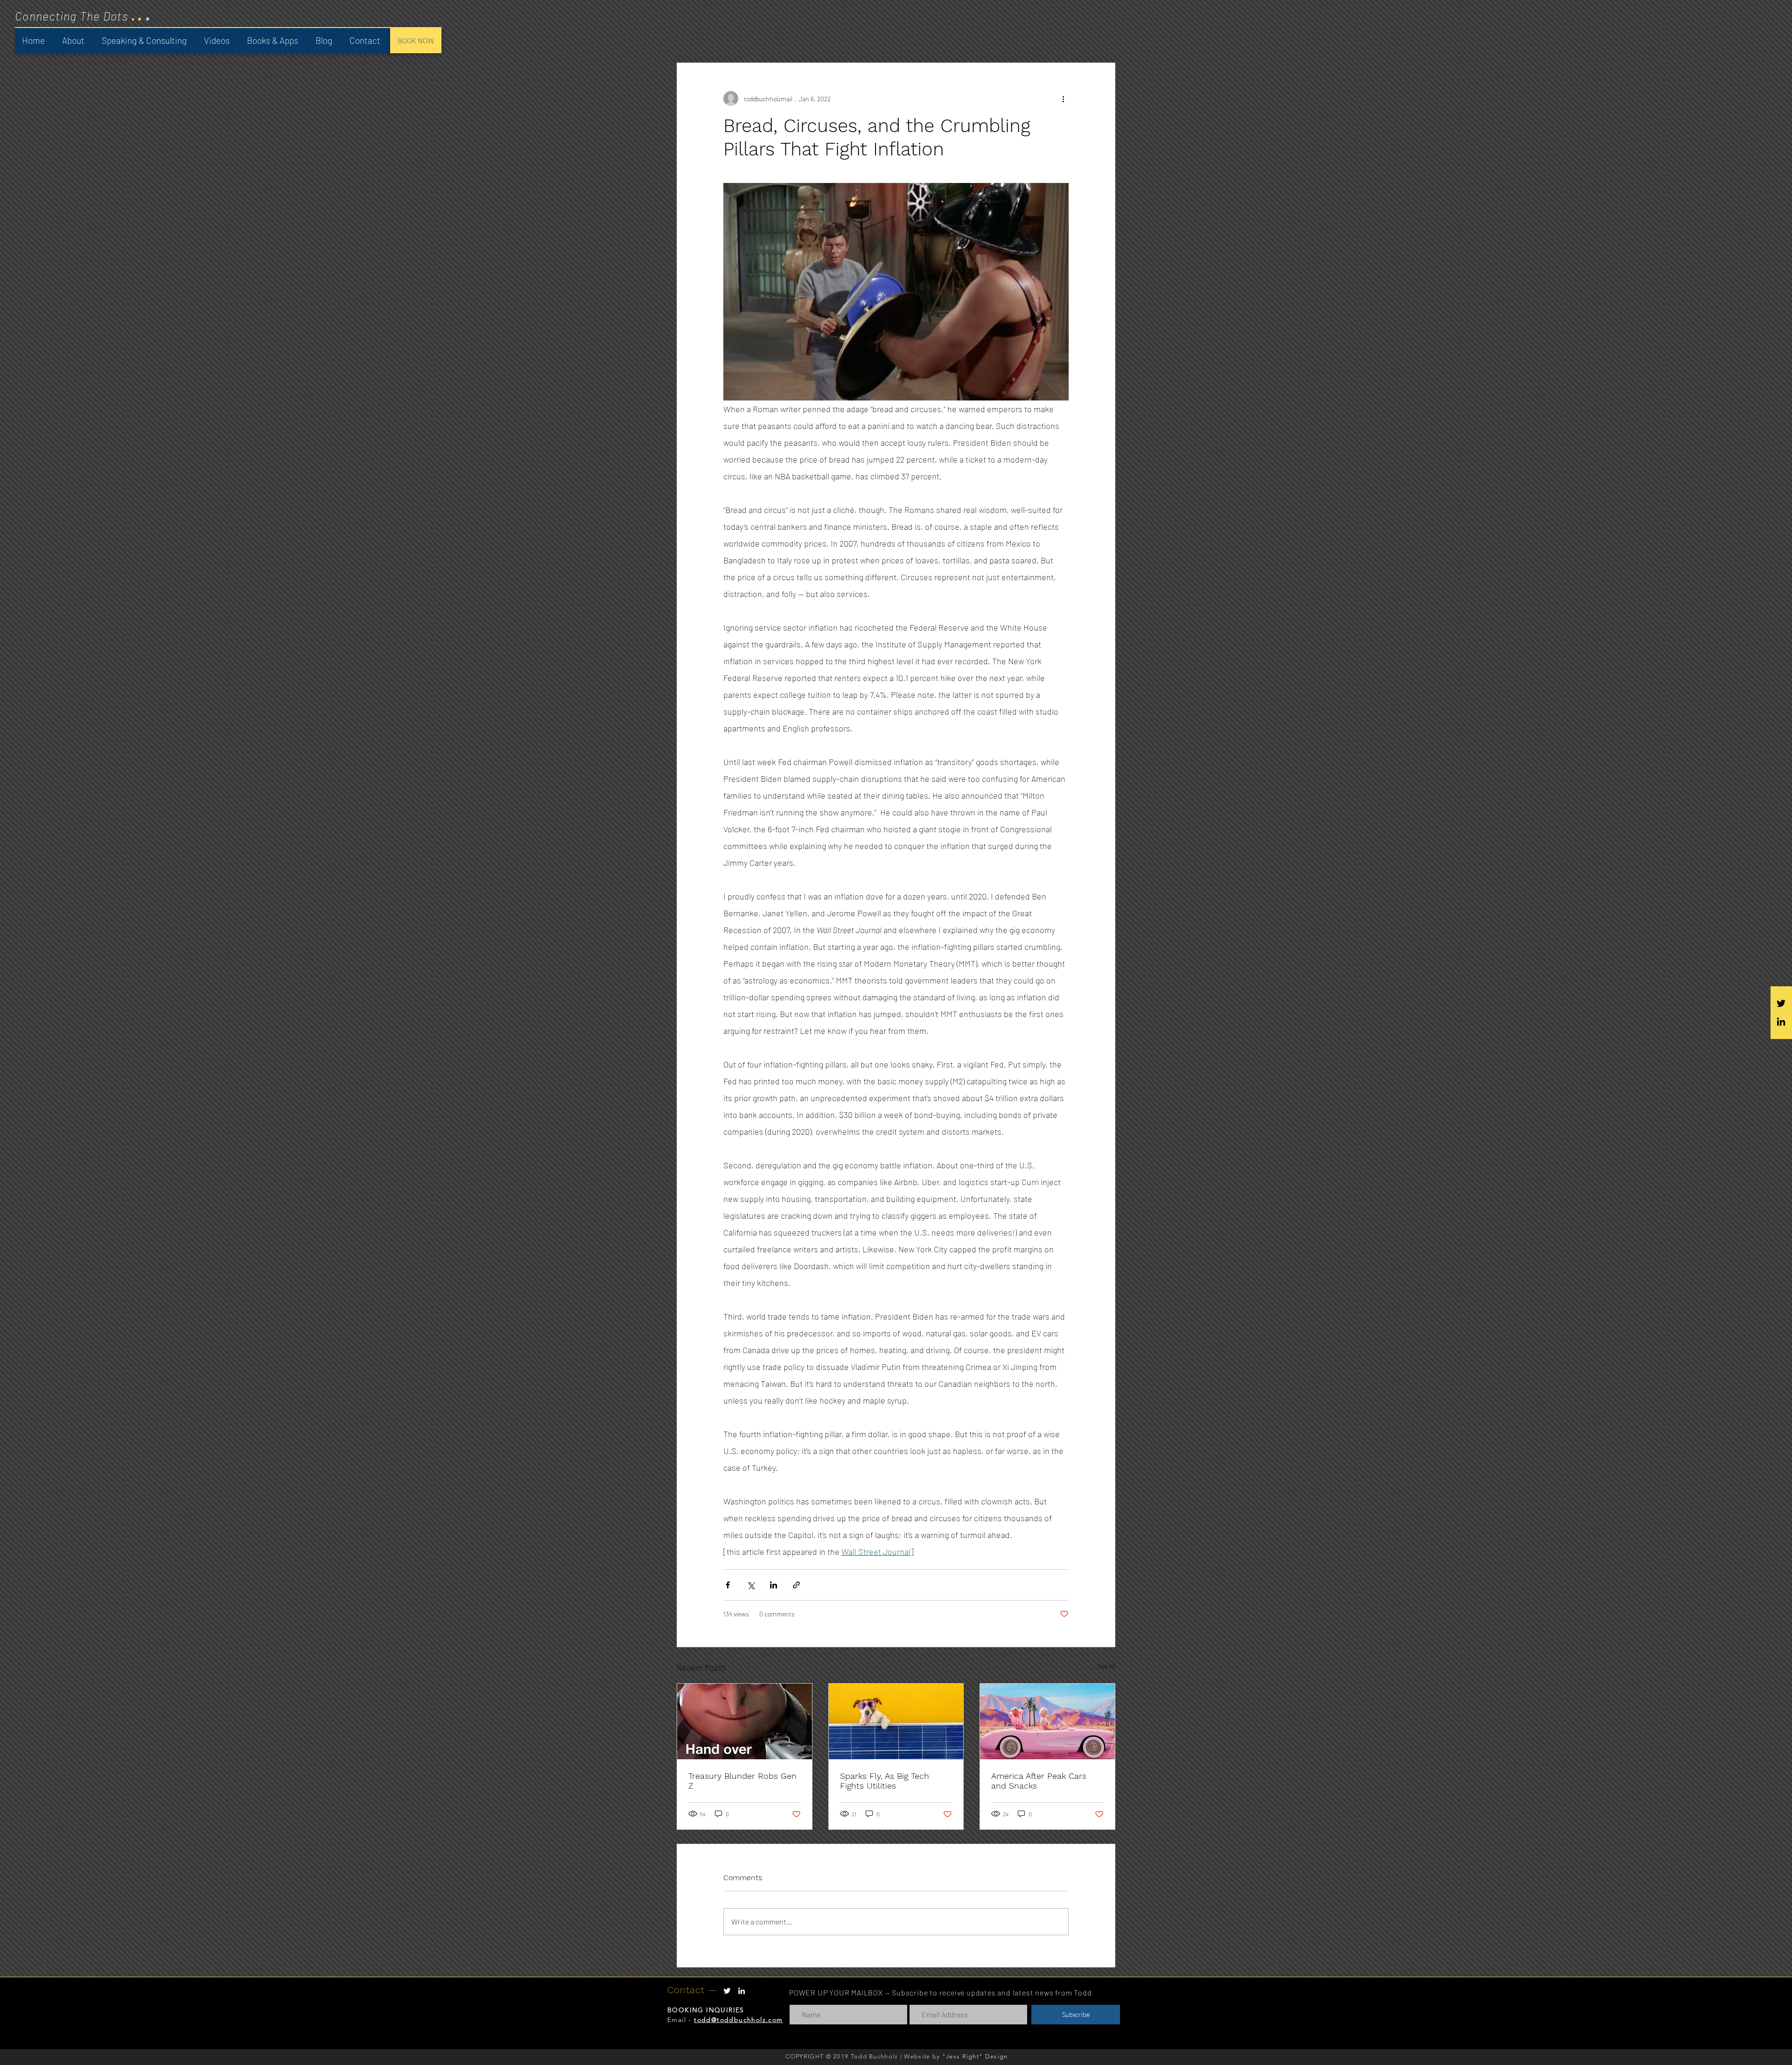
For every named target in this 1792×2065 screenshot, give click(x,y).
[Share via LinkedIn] (773, 1585)
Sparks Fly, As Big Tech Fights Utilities (885, 1781)
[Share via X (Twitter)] (751, 1585)
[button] (145, 41)
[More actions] (1063, 98)
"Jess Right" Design (975, 2056)
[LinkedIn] (1781, 1022)
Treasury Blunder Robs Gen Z (742, 1781)
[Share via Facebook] (728, 1585)
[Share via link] (796, 1585)
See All (1106, 1666)
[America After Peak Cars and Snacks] (1047, 1721)
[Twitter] (1781, 1003)
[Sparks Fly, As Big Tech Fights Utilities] (896, 1721)
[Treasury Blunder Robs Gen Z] (745, 1721)
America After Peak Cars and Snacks (1039, 1781)
